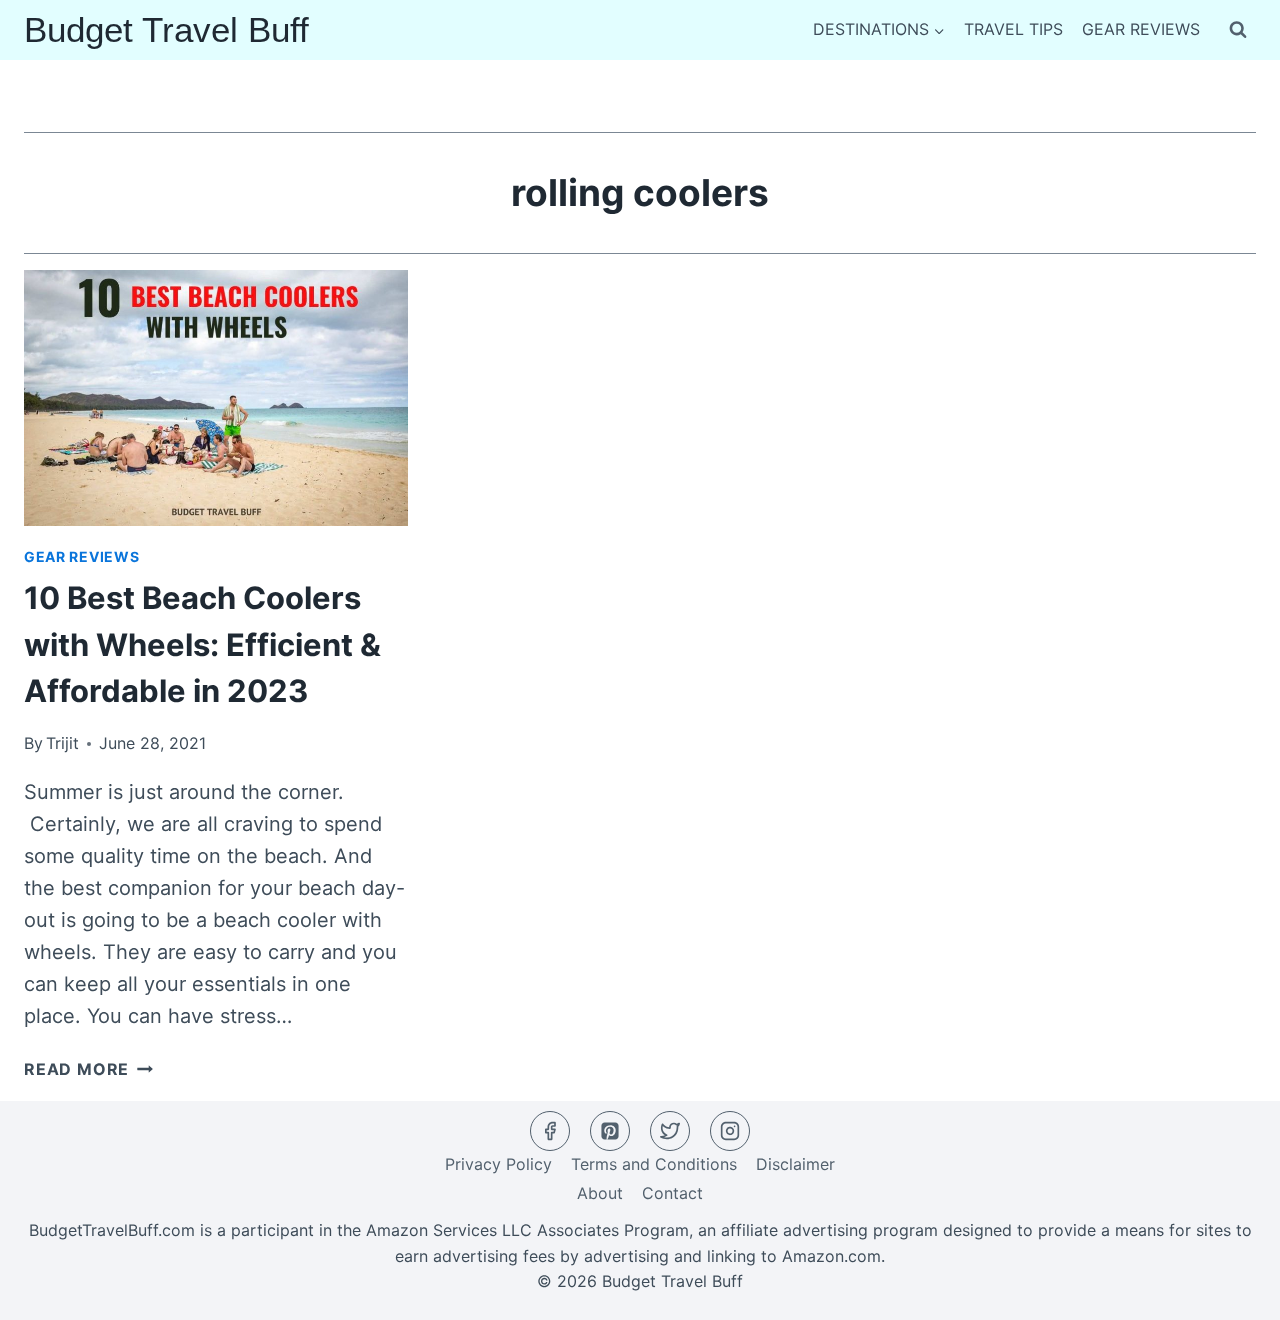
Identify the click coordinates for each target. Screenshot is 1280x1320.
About (600, 1193)
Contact (672, 1193)
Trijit (62, 743)
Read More (88, 1069)
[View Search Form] (1238, 30)
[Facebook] (550, 1131)
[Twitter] (670, 1131)
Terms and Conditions (654, 1164)
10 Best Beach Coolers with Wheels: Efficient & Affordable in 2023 (202, 644)
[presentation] (216, 398)
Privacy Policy (498, 1164)
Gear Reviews (1141, 29)
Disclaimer (795, 1164)
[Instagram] (730, 1131)
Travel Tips (1013, 29)
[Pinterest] (610, 1131)
